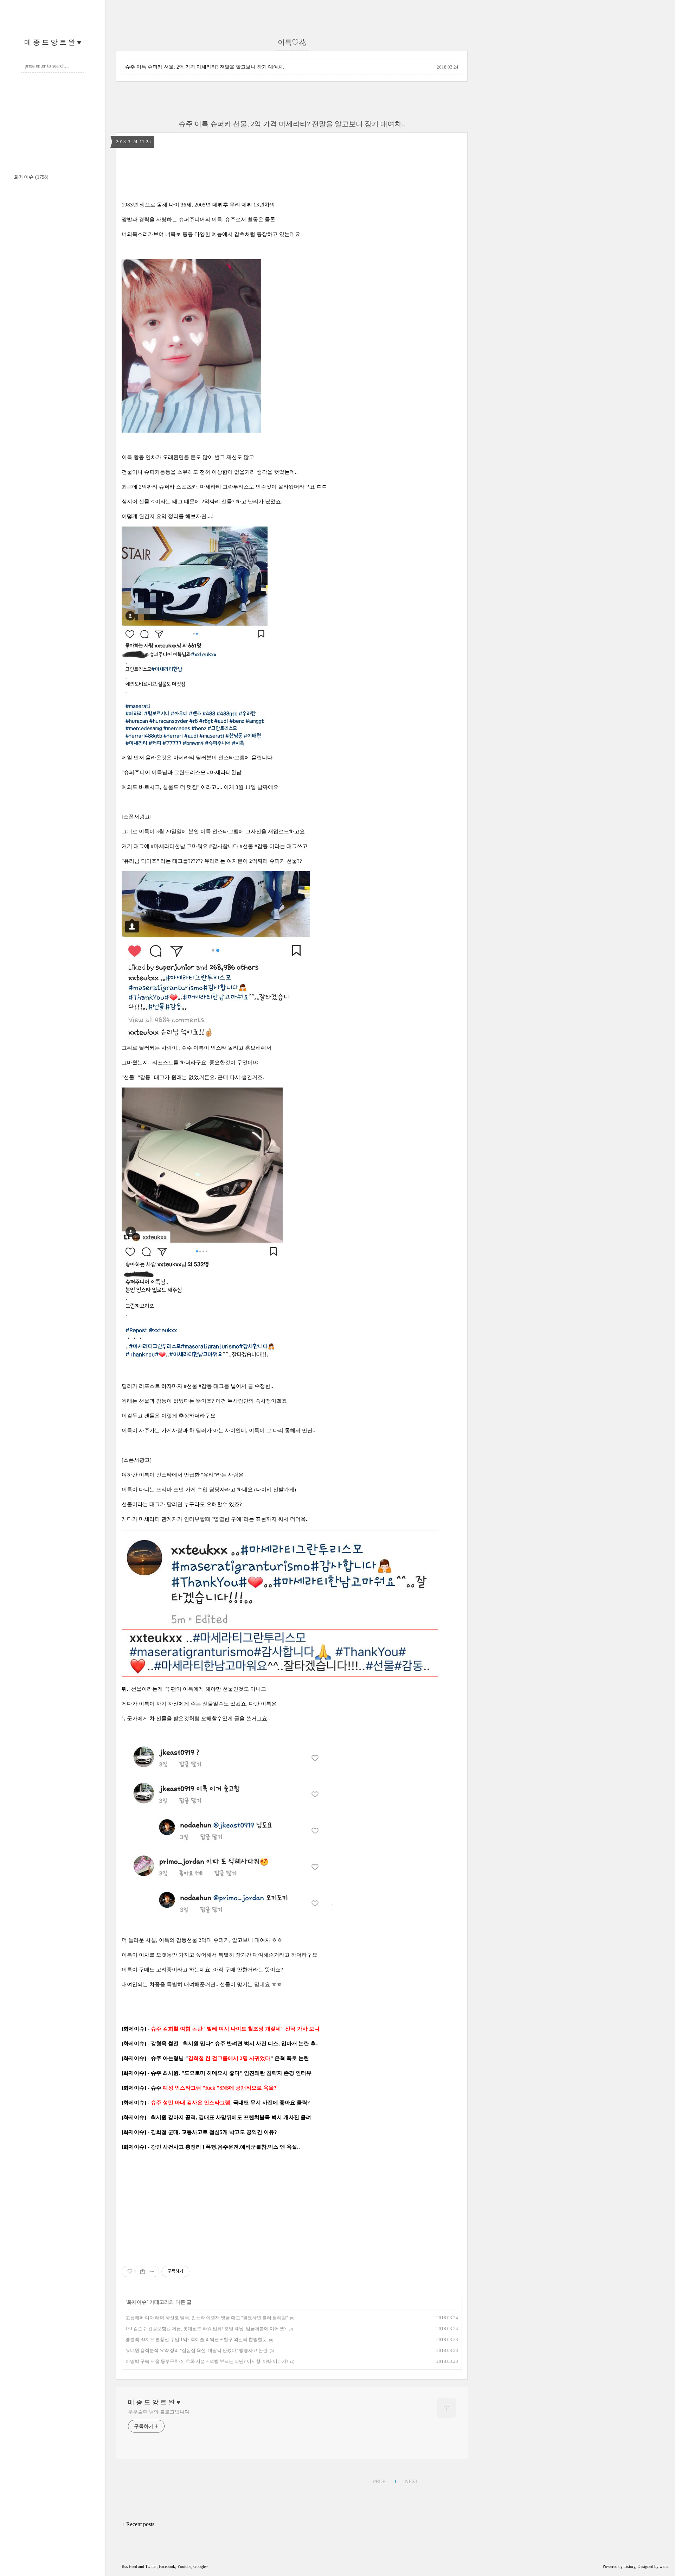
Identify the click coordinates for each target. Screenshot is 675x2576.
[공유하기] (143, 2271)
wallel (664, 2567)
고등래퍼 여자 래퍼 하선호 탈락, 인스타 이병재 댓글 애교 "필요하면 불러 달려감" (207, 2318)
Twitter (151, 2567)
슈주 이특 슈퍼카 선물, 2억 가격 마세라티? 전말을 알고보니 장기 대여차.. (205, 67)
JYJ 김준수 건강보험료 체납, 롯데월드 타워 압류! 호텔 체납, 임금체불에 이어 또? (206, 2329)
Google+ (201, 2567)
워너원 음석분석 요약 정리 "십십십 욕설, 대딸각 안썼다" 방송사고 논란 (197, 2350)
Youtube (184, 2567)
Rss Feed (129, 2567)
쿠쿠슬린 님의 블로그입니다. (159, 2412)
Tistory (629, 2567)
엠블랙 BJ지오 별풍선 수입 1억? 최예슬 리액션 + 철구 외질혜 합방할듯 (196, 2339)
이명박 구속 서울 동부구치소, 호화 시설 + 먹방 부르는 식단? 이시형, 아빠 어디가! (207, 2361)
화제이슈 (31, 177)
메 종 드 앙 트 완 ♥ (53, 42)
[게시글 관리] (151, 2271)
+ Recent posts (138, 2524)
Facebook (167, 2567)
